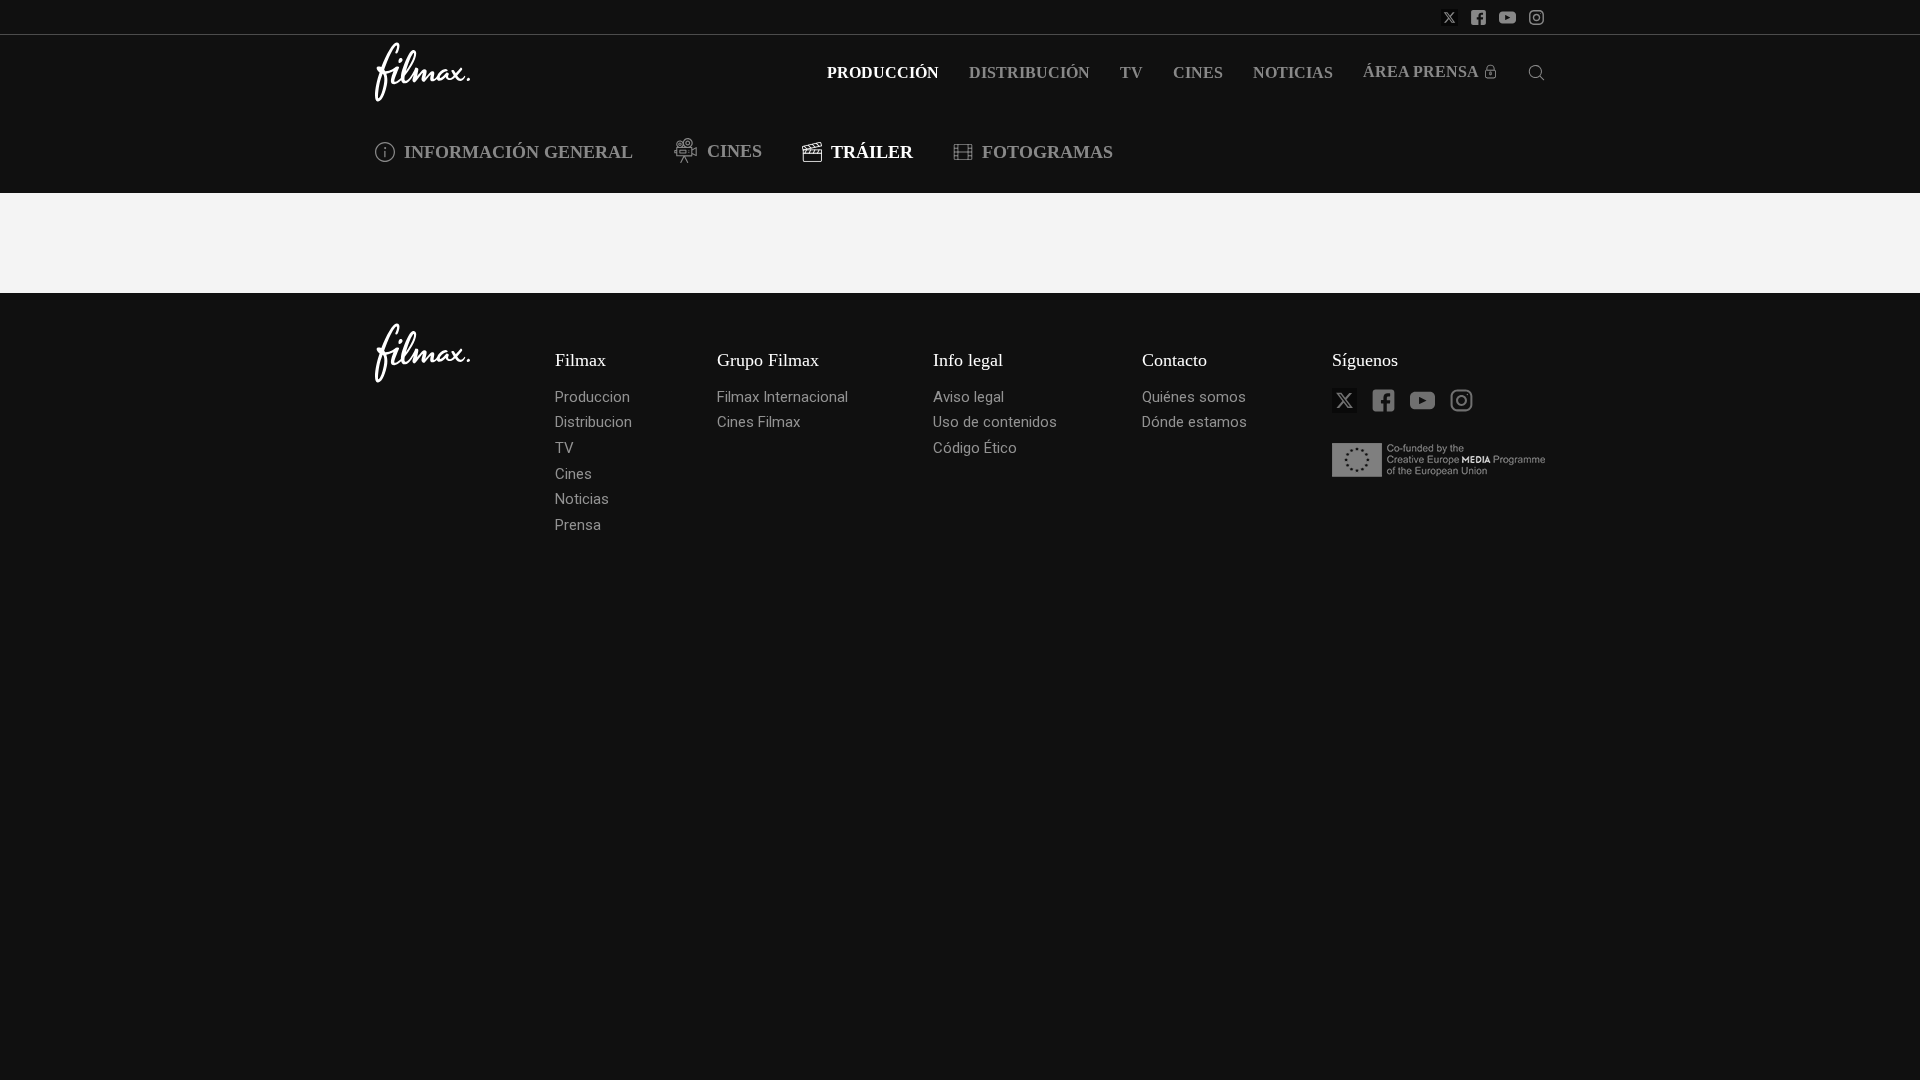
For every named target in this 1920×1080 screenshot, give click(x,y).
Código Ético (975, 448)
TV (564, 448)
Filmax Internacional (782, 397)
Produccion (592, 397)
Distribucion (593, 422)
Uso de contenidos (995, 422)
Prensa (578, 525)
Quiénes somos (1194, 397)
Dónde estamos (1194, 422)
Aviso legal (968, 397)
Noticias (582, 499)
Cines (573, 474)
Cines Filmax (758, 422)
